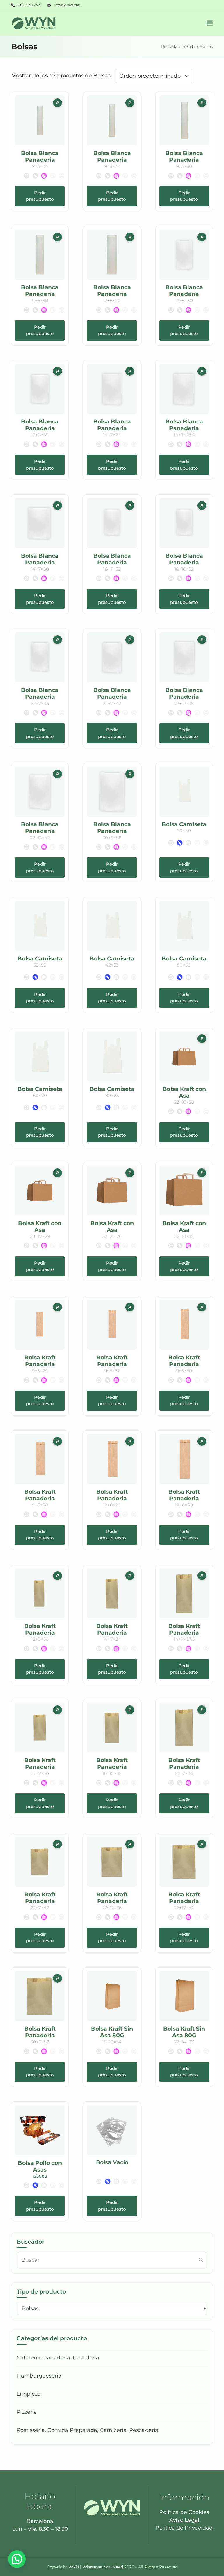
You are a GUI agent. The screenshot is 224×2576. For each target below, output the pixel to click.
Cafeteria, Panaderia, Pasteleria (58, 2358)
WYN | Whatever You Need (96, 2567)
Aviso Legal (184, 2520)
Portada (169, 46)
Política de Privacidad (184, 2528)
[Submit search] (201, 2260)
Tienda (188, 46)
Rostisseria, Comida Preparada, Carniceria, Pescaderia (87, 2430)
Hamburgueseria (39, 2376)
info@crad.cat (67, 5)
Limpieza (29, 2394)
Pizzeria (27, 2412)
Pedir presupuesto (40, 196)
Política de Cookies (184, 2512)
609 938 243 (29, 5)
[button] (210, 23)
